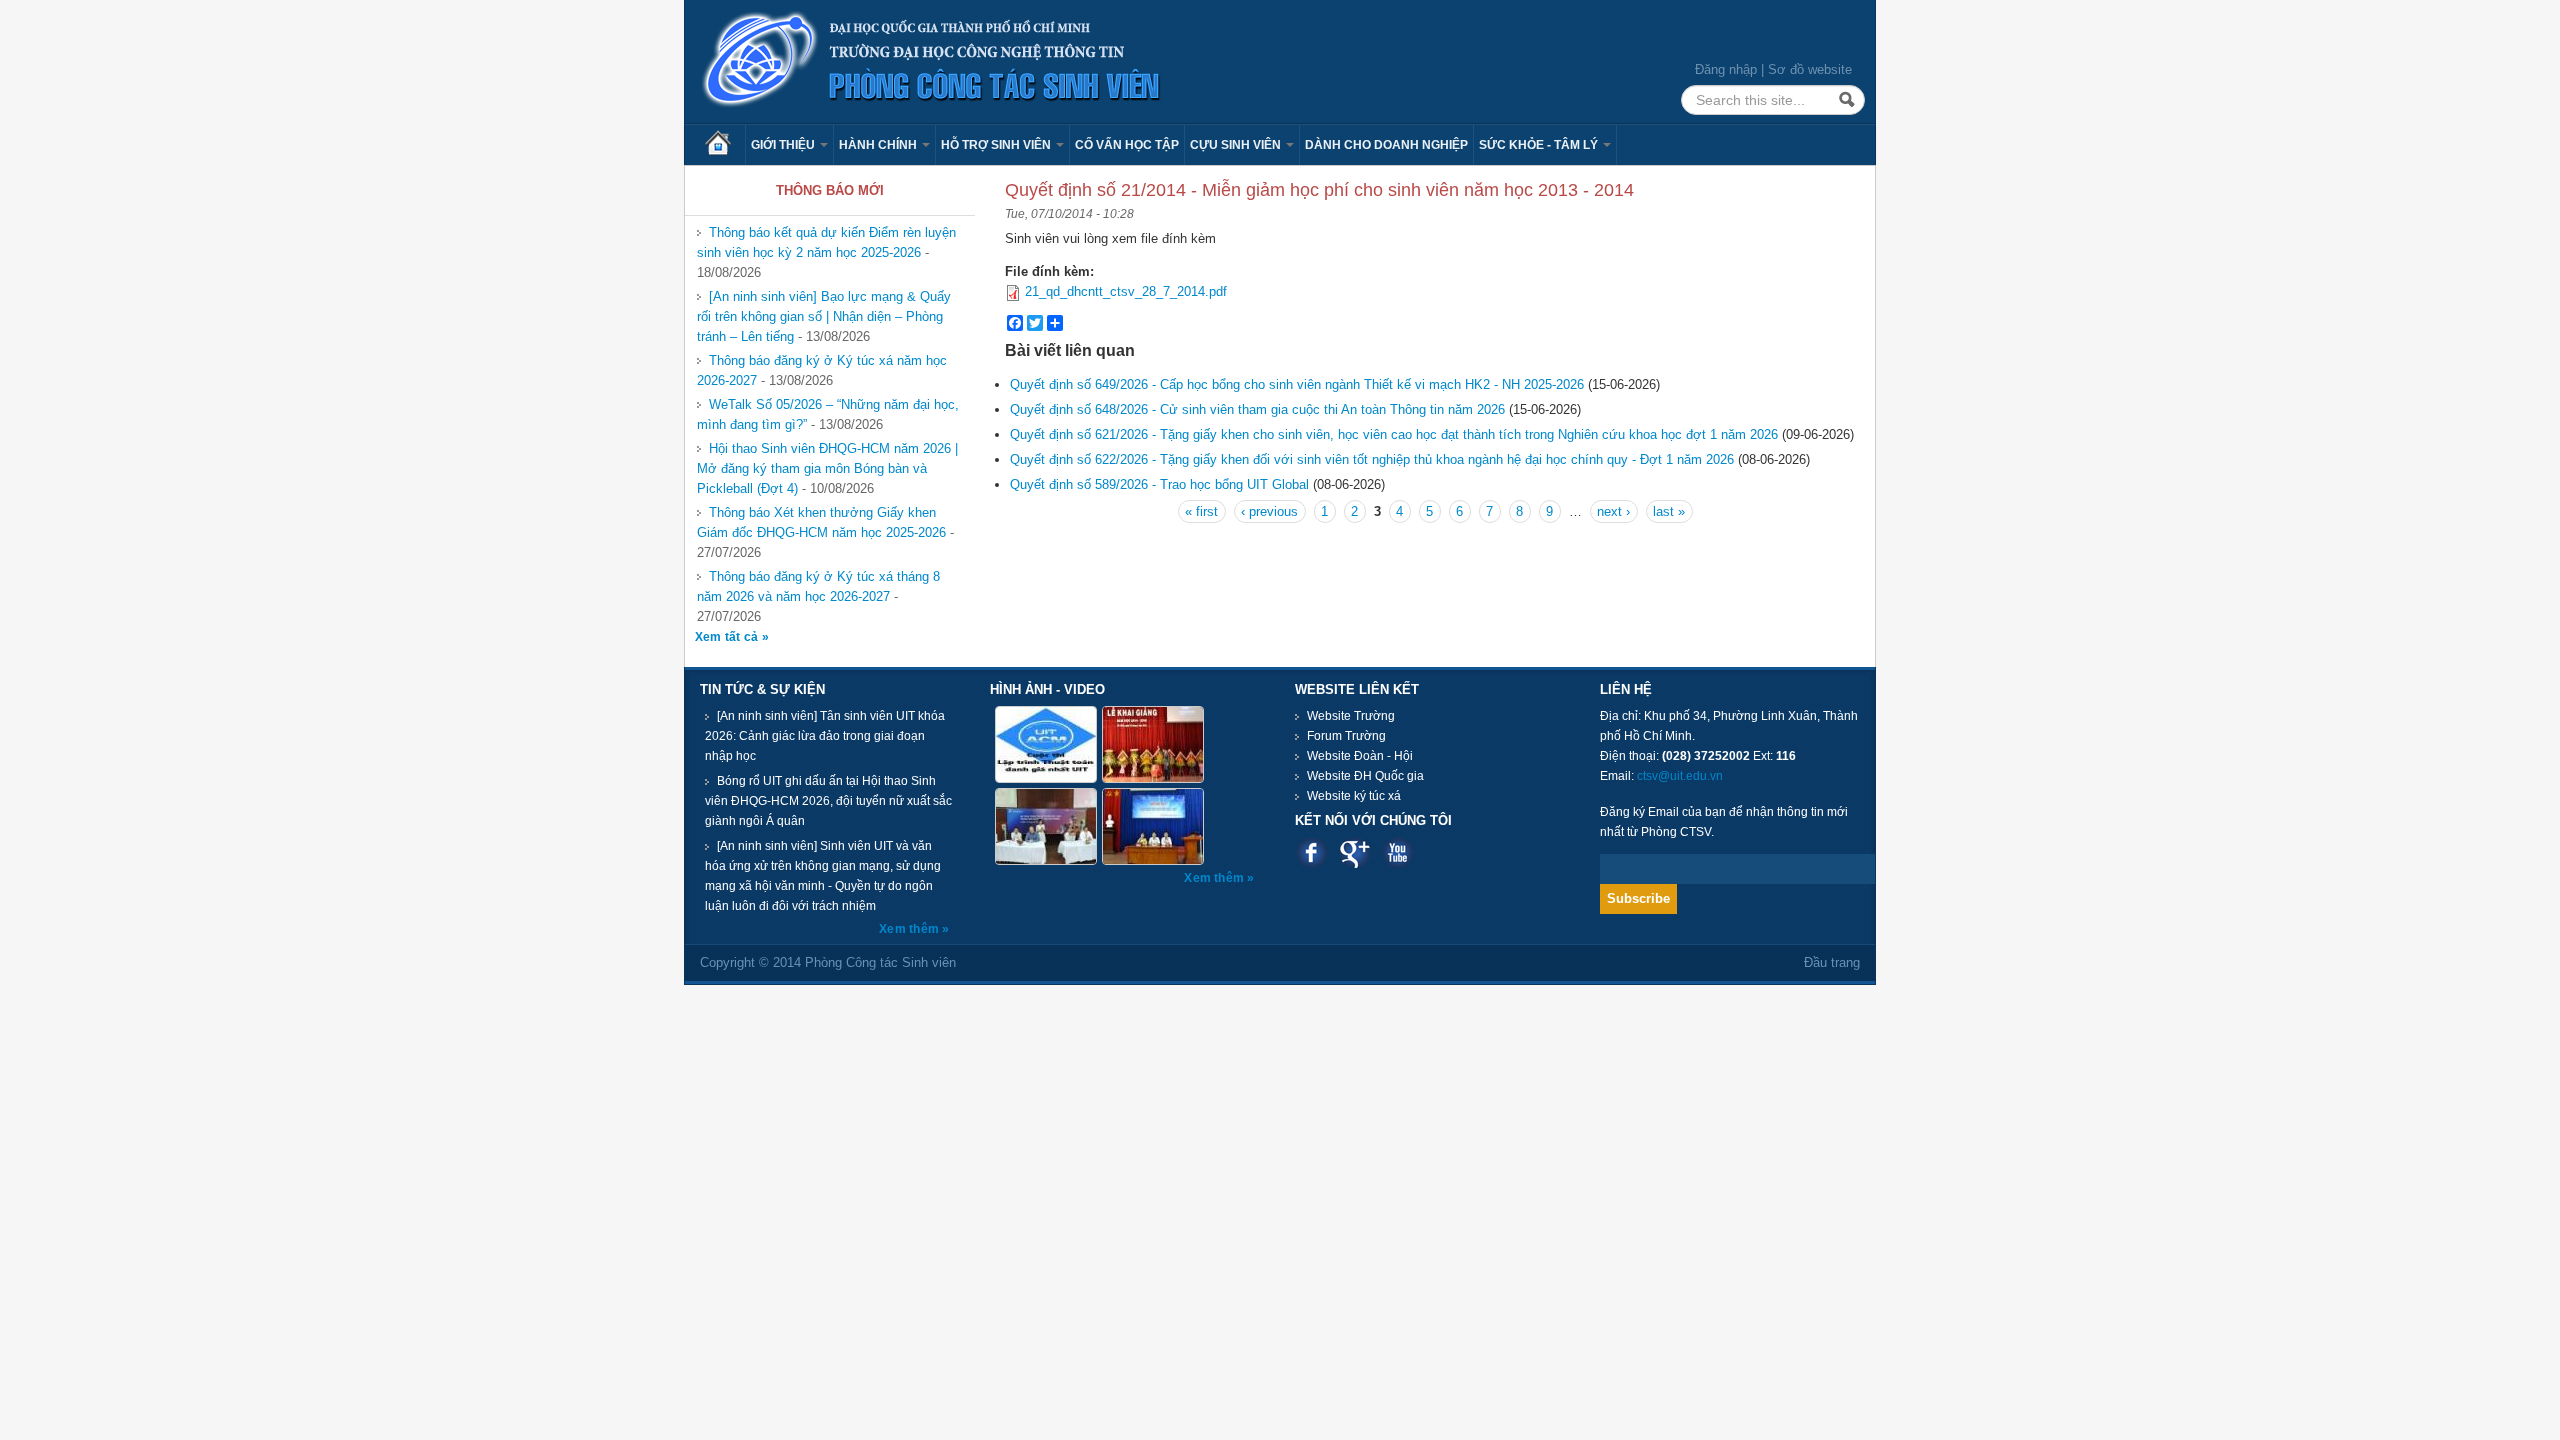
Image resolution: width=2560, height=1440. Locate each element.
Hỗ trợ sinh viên (997, 145)
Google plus (1354, 852)
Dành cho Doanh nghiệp (1386, 145)
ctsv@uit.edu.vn (1680, 776)
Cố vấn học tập (1127, 145)
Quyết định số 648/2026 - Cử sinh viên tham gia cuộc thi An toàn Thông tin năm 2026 (1257, 409)
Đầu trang (1832, 962)
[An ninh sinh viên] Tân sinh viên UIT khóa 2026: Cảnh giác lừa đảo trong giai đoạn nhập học (825, 736)
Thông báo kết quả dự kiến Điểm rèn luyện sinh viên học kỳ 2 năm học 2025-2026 (826, 242)
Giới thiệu (784, 145)
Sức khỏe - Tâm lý (1540, 145)
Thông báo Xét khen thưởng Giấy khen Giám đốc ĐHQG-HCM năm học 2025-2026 (821, 522)
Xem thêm (910, 929)
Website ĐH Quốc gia (1365, 776)
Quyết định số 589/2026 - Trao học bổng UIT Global (1159, 484)
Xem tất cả (728, 637)
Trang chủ (725, 145)
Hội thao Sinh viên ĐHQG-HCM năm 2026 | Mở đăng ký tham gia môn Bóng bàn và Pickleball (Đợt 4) (827, 468)
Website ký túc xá (1354, 796)
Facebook (1311, 852)
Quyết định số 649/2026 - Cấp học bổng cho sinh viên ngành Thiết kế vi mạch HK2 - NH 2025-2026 (1297, 384)
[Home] (932, 60)
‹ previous (1269, 511)
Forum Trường (1346, 736)
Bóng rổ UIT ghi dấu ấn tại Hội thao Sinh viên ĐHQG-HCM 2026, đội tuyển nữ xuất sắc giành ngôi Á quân (828, 801)
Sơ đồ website (1810, 69)
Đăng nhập (1726, 69)
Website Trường (1351, 716)
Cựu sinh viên (1237, 145)
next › (1613, 511)
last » (1669, 511)
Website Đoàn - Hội (1360, 756)
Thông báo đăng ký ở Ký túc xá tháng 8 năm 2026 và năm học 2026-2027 (818, 586)
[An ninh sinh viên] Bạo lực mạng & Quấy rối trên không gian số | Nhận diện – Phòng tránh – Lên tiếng (824, 316)
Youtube (1397, 852)
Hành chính (879, 145)
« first (1201, 511)
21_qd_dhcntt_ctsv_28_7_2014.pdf (1126, 291)
